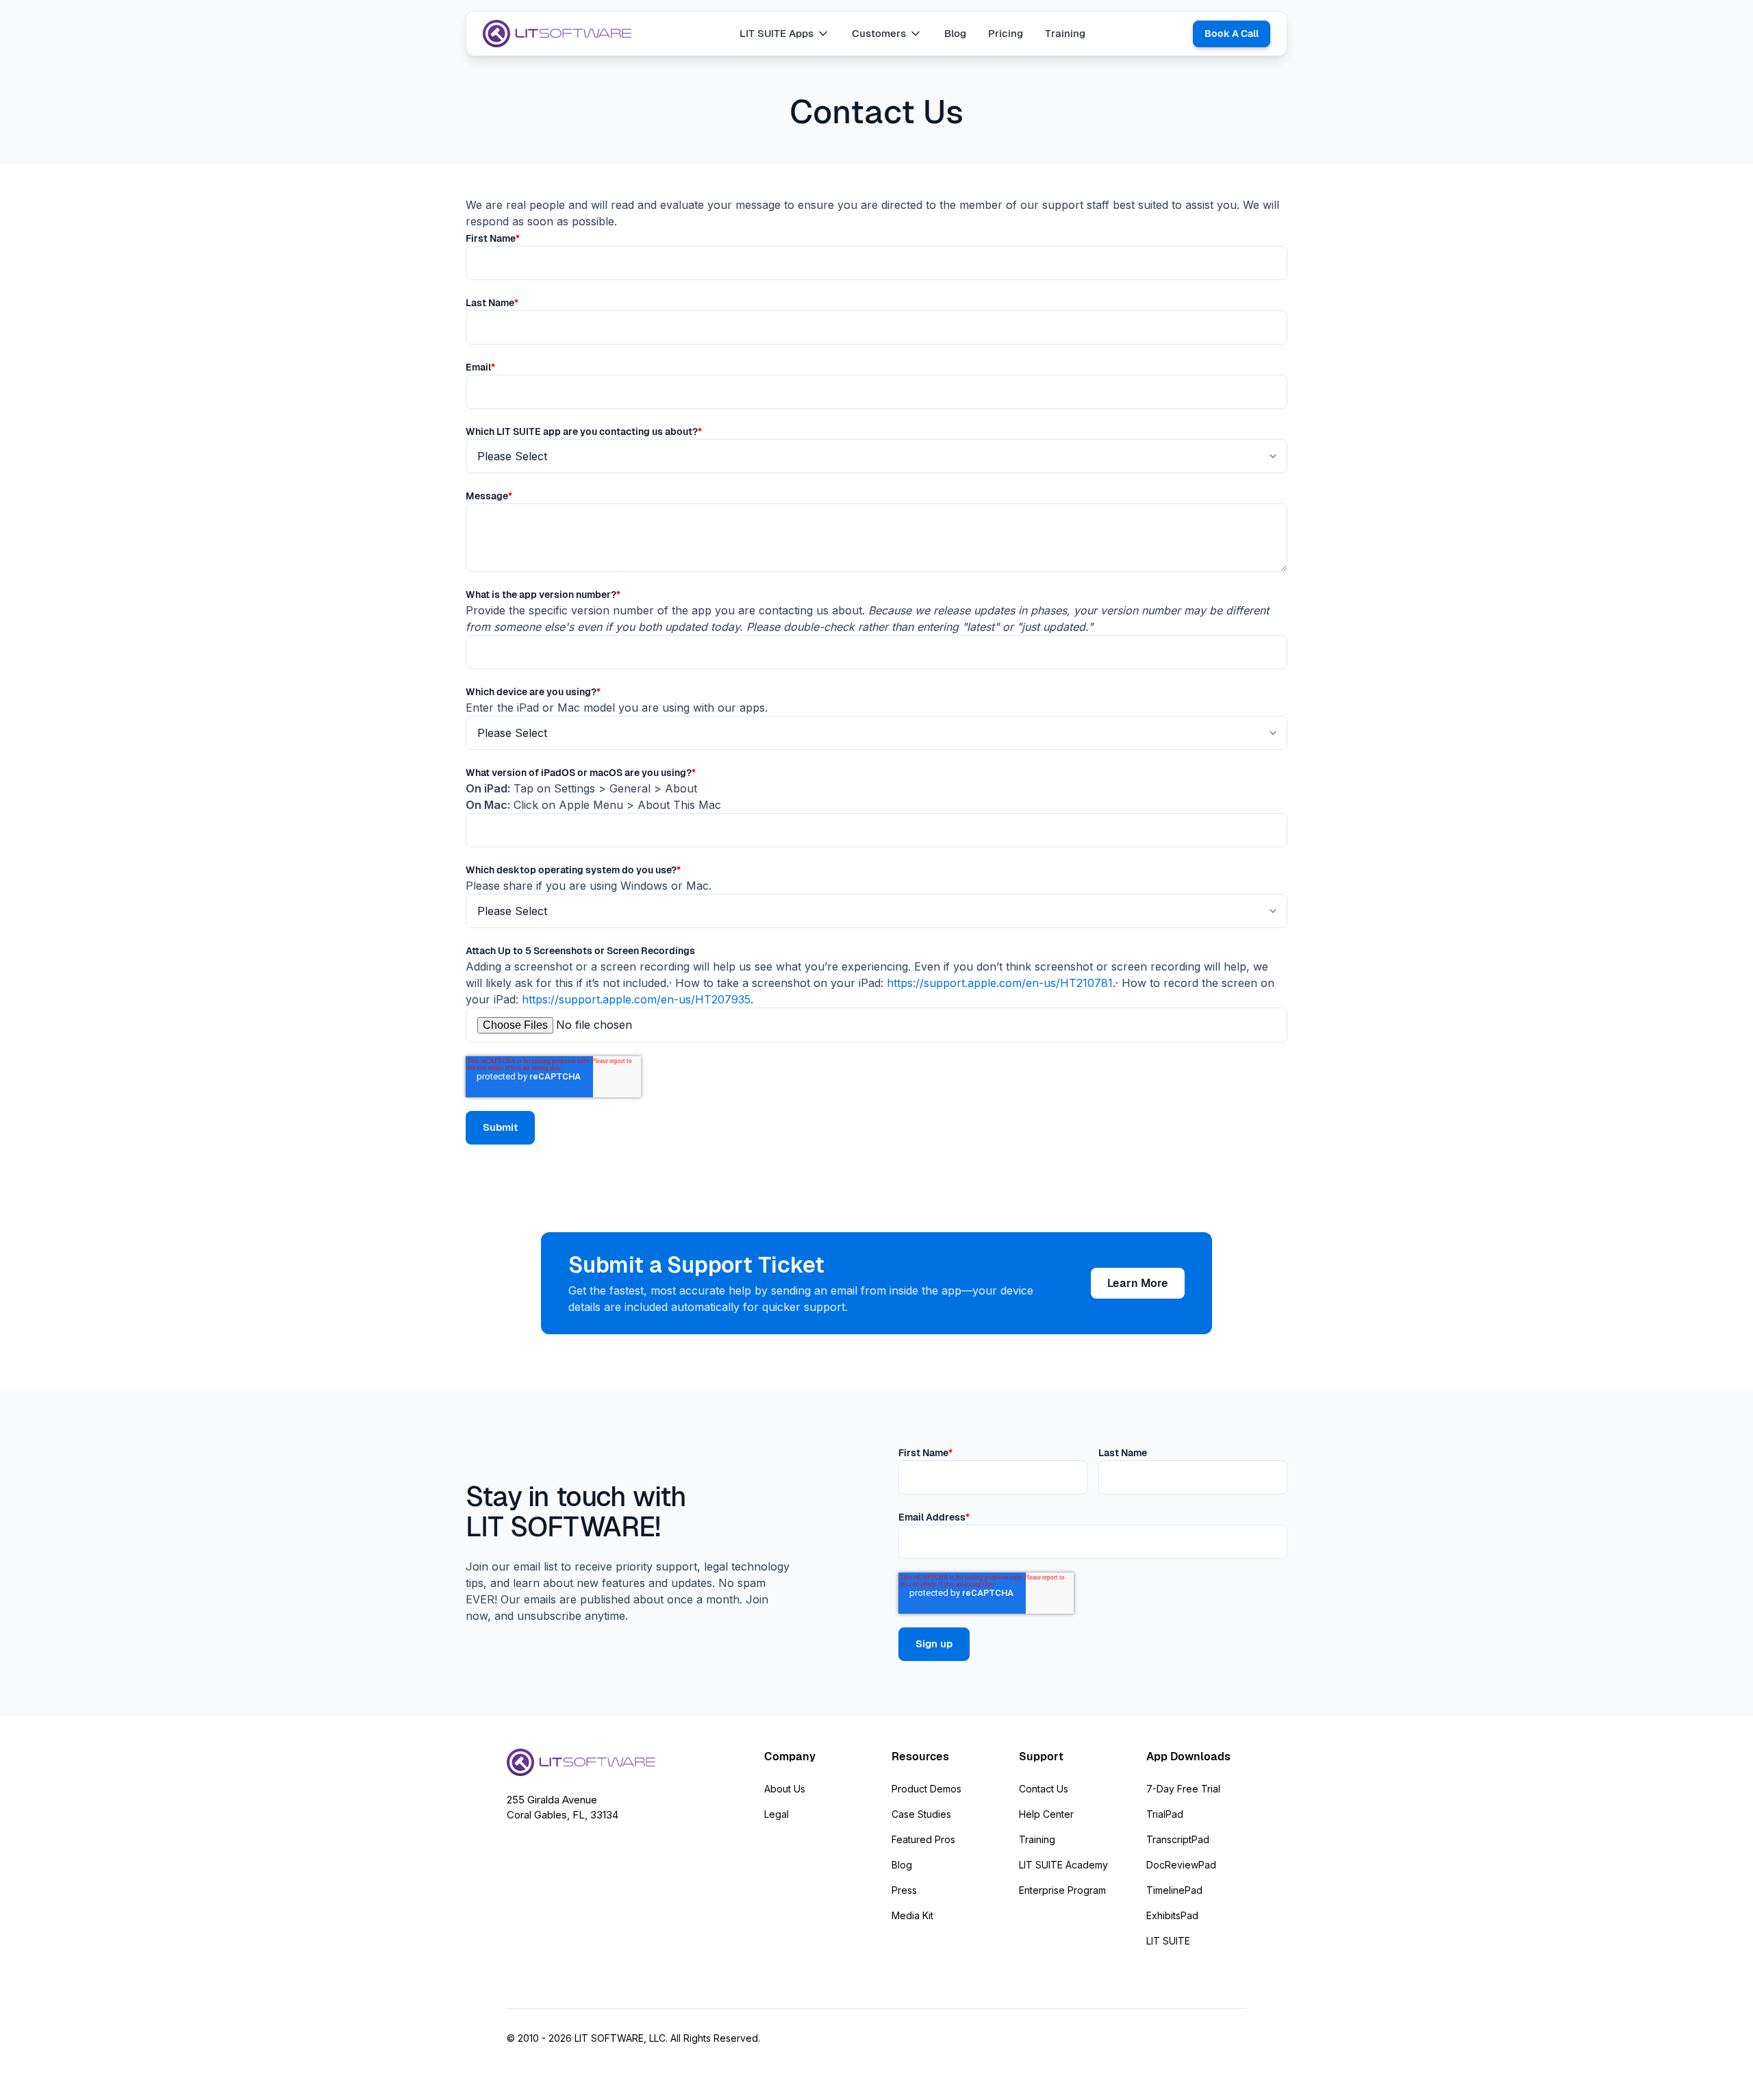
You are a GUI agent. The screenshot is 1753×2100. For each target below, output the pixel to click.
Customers (879, 33)
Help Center (1046, 1814)
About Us (785, 1789)
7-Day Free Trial (1183, 1789)
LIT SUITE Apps (777, 33)
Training (1065, 33)
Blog (955, 33)
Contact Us (1044, 1789)
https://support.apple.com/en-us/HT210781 (1000, 983)
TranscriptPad (1178, 1839)
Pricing (1006, 33)
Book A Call (1232, 34)
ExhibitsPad (1172, 1915)
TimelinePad (1174, 1890)
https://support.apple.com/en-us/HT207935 (636, 999)
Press (904, 1890)
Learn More (1138, 1283)
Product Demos (926, 1789)
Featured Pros (923, 1839)
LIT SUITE (1168, 1941)
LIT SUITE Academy (1063, 1865)
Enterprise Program (1062, 1890)
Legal (777, 1814)
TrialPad (1165, 1814)
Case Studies (921, 1814)
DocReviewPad (1181, 1865)
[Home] (557, 34)
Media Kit (912, 1915)
